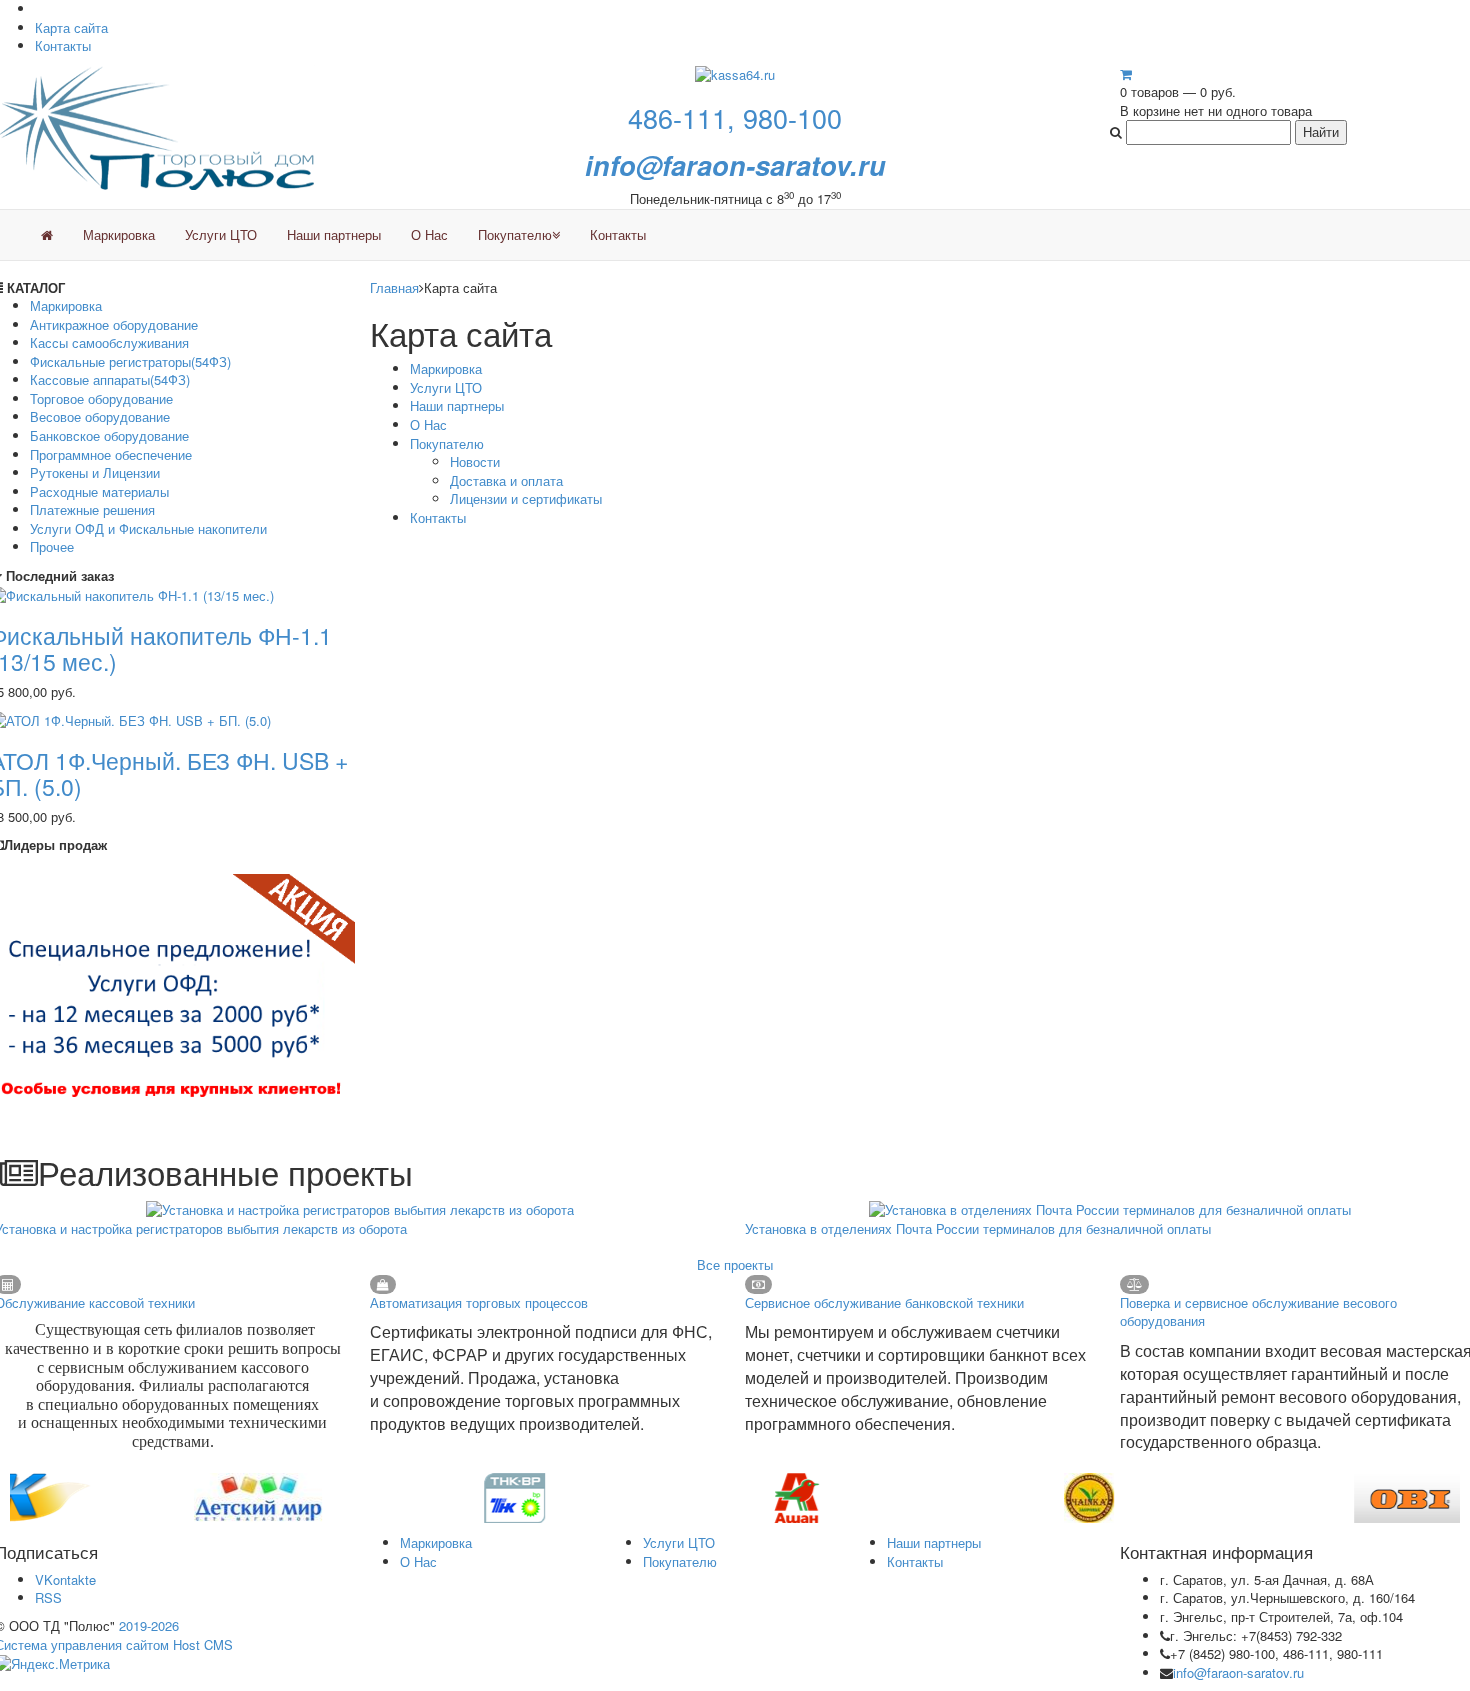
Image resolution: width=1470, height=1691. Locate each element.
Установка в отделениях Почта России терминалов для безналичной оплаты (978, 1228)
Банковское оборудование (109, 435)
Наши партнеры (334, 234)
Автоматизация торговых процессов (479, 1302)
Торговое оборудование (101, 398)
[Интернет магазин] (47, 235)
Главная (394, 287)
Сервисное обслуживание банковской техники (884, 1302)
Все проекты (735, 1264)
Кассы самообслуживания (109, 342)
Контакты (63, 45)
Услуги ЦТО (221, 234)
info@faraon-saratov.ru (1238, 1672)
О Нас (429, 234)
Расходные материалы (99, 491)
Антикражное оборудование (114, 324)
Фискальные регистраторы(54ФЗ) (130, 361)
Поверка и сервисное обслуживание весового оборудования (1258, 1312)
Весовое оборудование (100, 416)
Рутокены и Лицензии (95, 472)
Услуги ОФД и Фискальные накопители (148, 528)
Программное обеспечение (111, 454)
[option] (155, 1498)
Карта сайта (71, 27)
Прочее (52, 546)
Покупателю (515, 234)
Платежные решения (92, 509)
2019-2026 (149, 1625)
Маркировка (119, 234)
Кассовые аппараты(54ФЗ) (110, 379)
